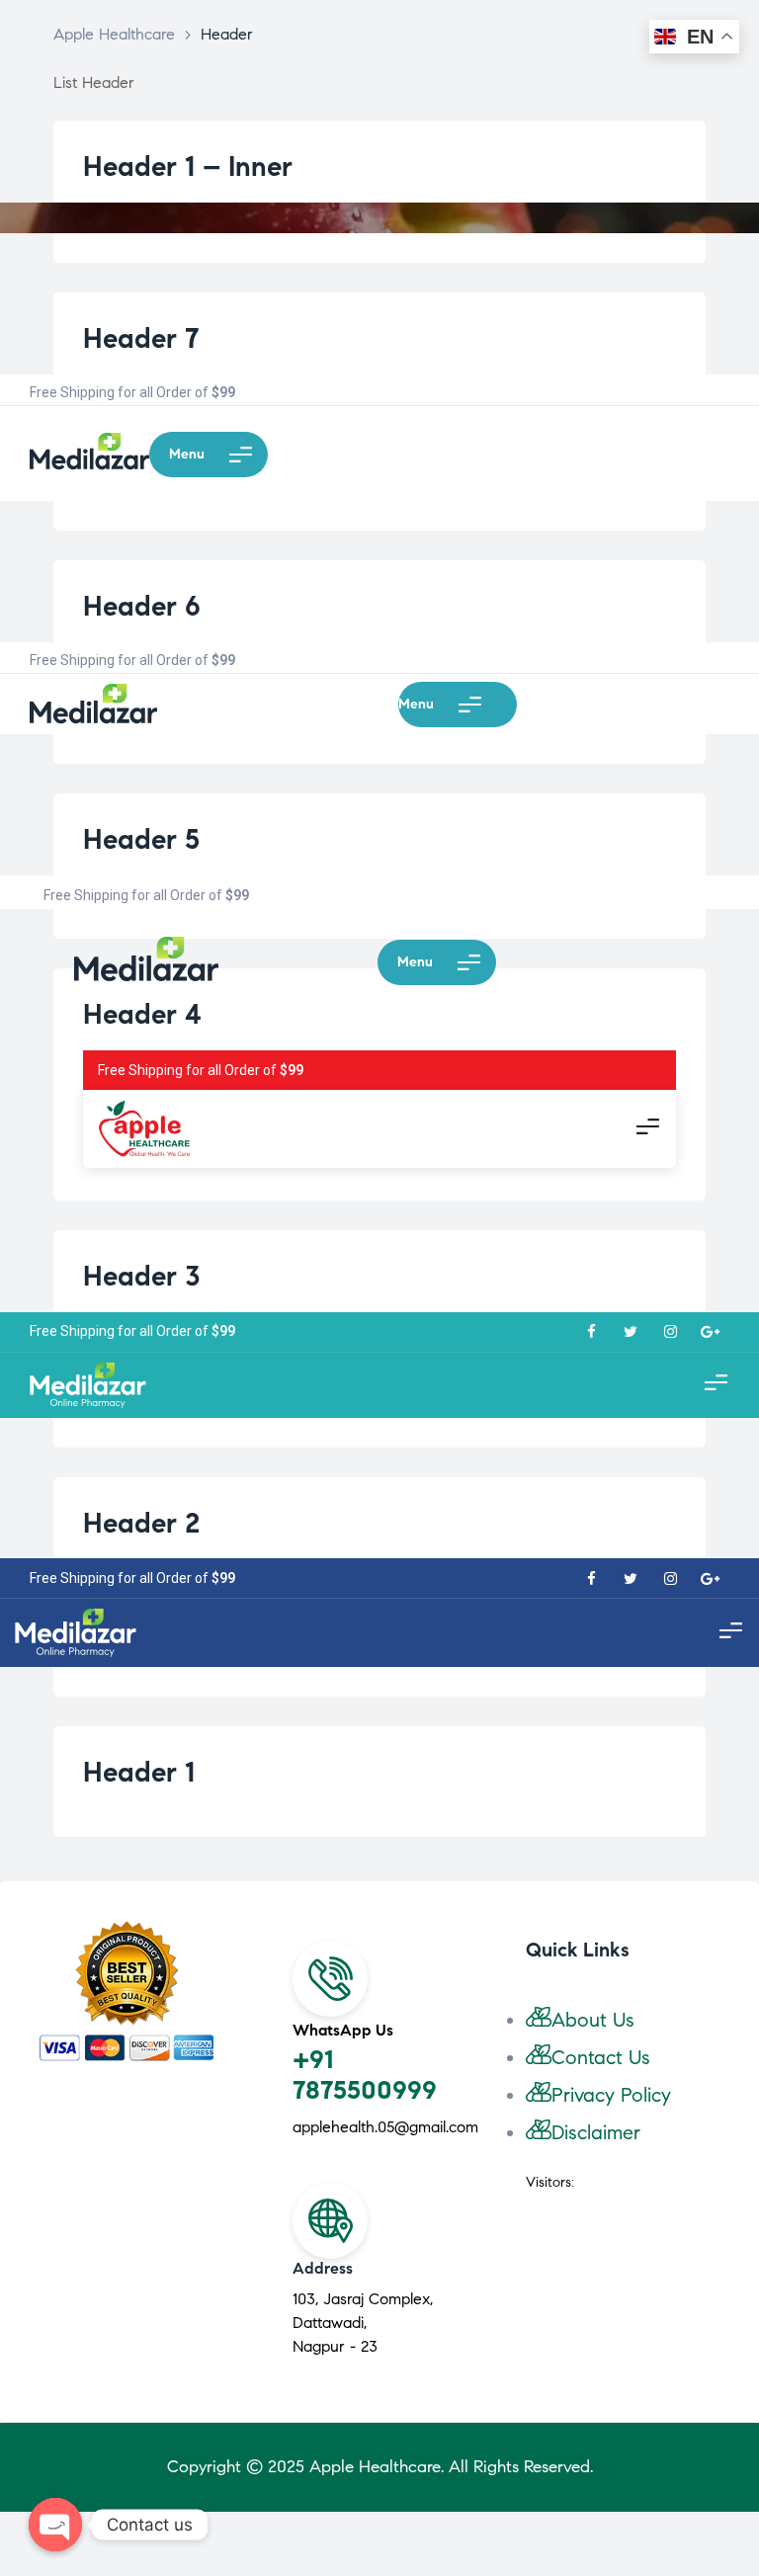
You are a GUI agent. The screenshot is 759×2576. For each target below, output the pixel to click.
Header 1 (139, 1772)
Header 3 (142, 1276)
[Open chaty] (55, 2525)
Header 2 (141, 1523)
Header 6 (142, 606)
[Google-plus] (710, 1332)
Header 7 (141, 338)
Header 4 (142, 1014)
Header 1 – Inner (188, 166)
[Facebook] (591, 1332)
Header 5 (141, 839)
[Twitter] (631, 1332)
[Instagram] (670, 1332)
